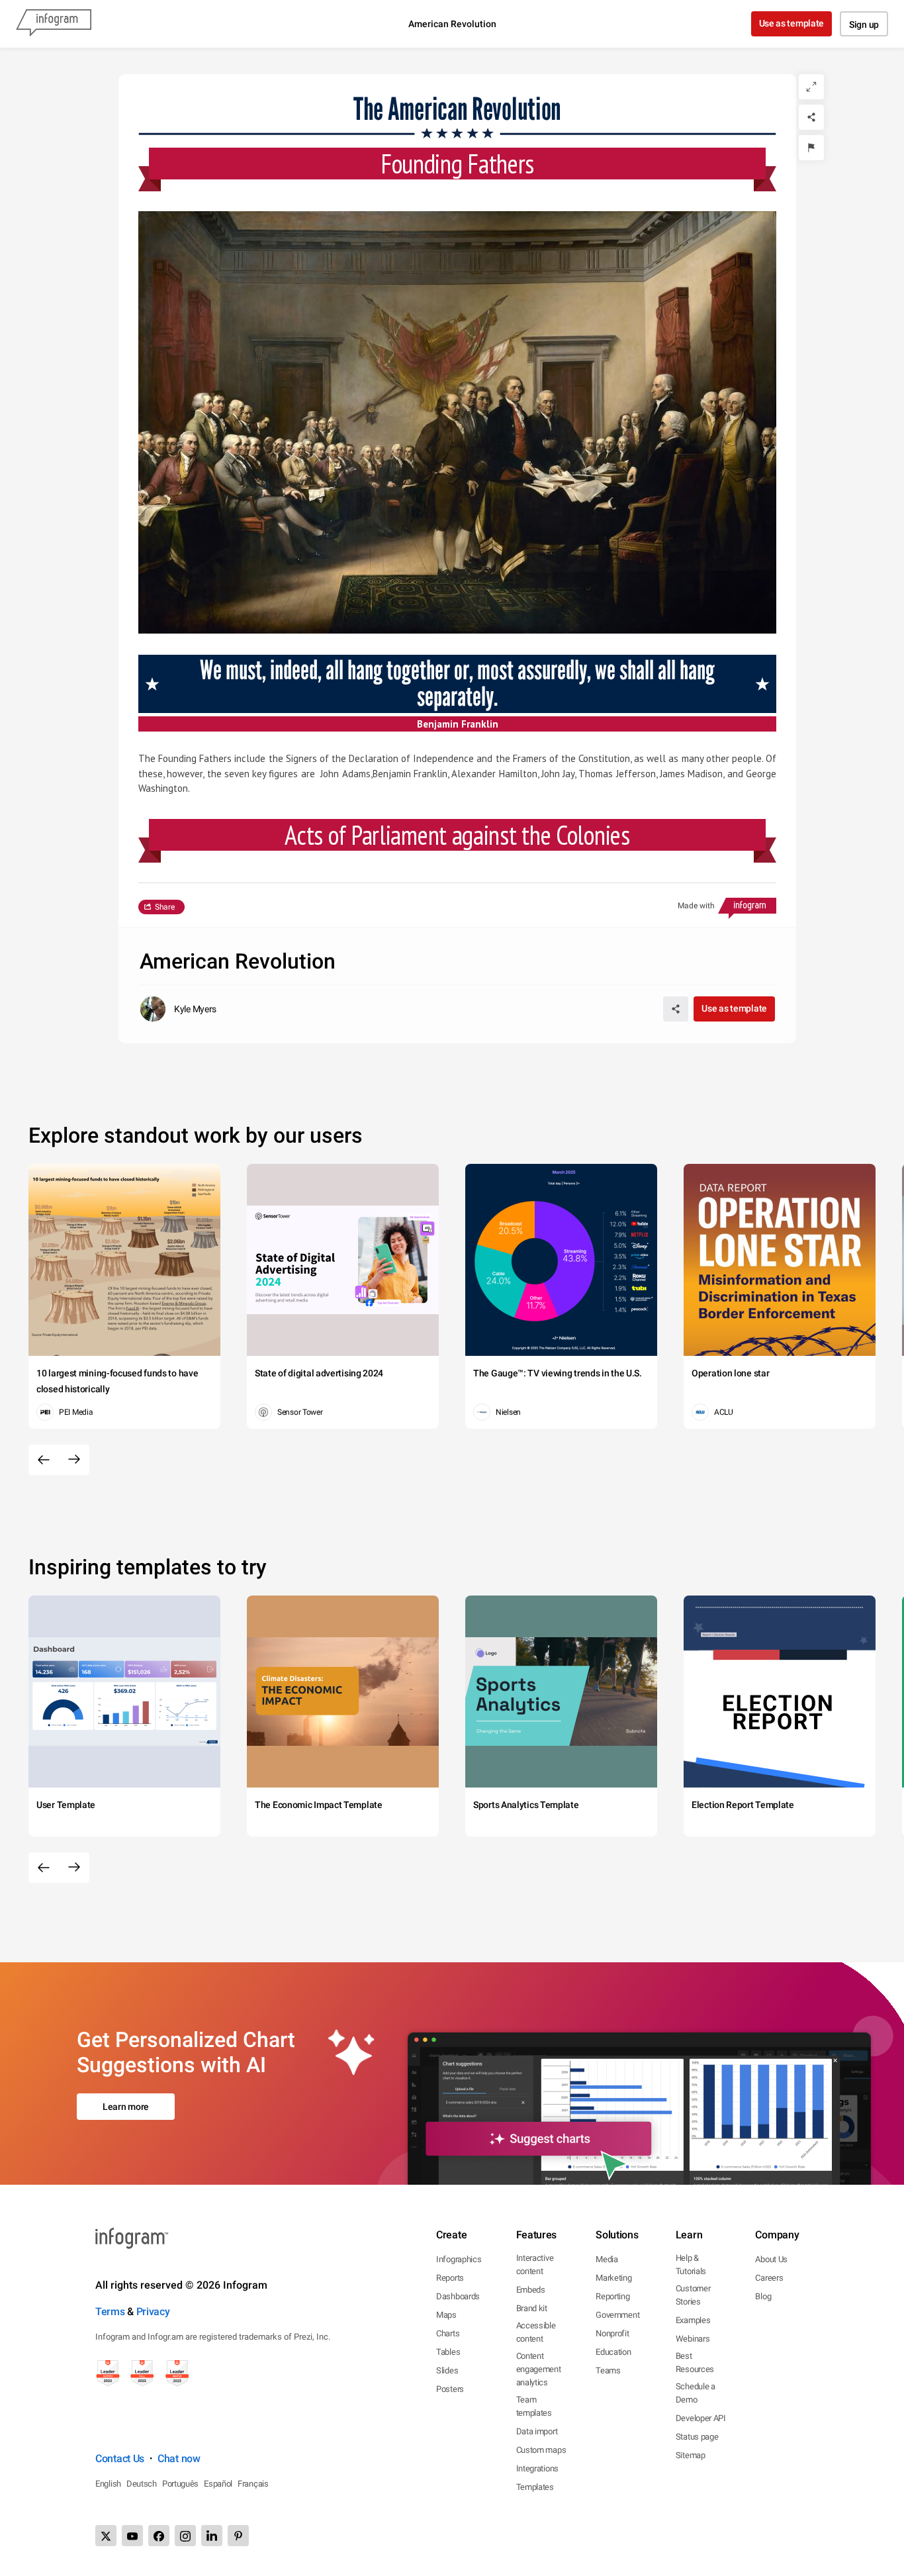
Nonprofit (612, 2333)
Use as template (792, 23)
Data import (537, 2431)
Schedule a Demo (696, 2393)
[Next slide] (74, 1460)
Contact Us (120, 2458)
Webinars (693, 2339)
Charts (448, 2333)
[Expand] (811, 87)
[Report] (811, 148)
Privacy (153, 2312)
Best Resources (695, 2362)
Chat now (179, 2458)
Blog (763, 2296)
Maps (446, 2315)
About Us (771, 2259)
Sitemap (691, 2455)
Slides (447, 2370)
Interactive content (535, 2265)
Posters (450, 2389)
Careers (769, 2278)
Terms (110, 2312)
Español (218, 2484)
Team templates (534, 2406)
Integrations (537, 2468)
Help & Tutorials (691, 2265)
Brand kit (532, 2308)
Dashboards (458, 2296)
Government (617, 2315)
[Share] (811, 117)
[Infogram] (54, 24)
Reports (450, 2278)
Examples (693, 2320)
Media (607, 2259)
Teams (608, 2370)
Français (253, 2484)
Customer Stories (693, 2295)
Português (180, 2484)
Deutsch (142, 2484)
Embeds (531, 2290)
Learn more (126, 2107)
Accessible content (536, 2332)
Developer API (701, 2418)
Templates (535, 2487)
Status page (697, 2437)
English (108, 2484)
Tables (448, 2352)
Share (165, 907)
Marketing (613, 2278)
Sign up (864, 24)
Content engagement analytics (539, 2369)
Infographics (459, 2259)
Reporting (612, 2296)
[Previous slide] (44, 1460)
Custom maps (541, 2450)
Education (613, 2352)
